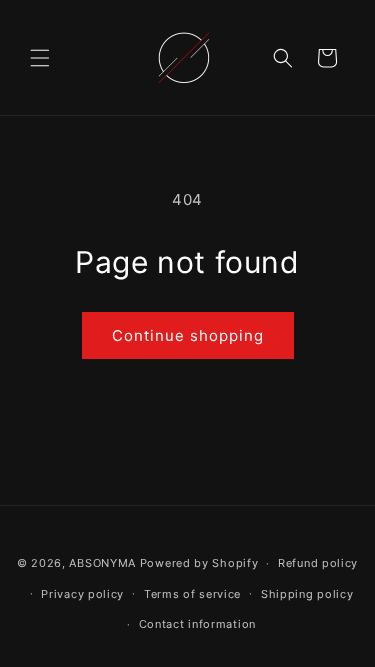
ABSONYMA (102, 563)
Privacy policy (82, 594)
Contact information (197, 624)
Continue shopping (188, 335)
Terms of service (192, 594)
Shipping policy (307, 594)
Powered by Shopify (199, 563)
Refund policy (318, 563)
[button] (40, 58)
